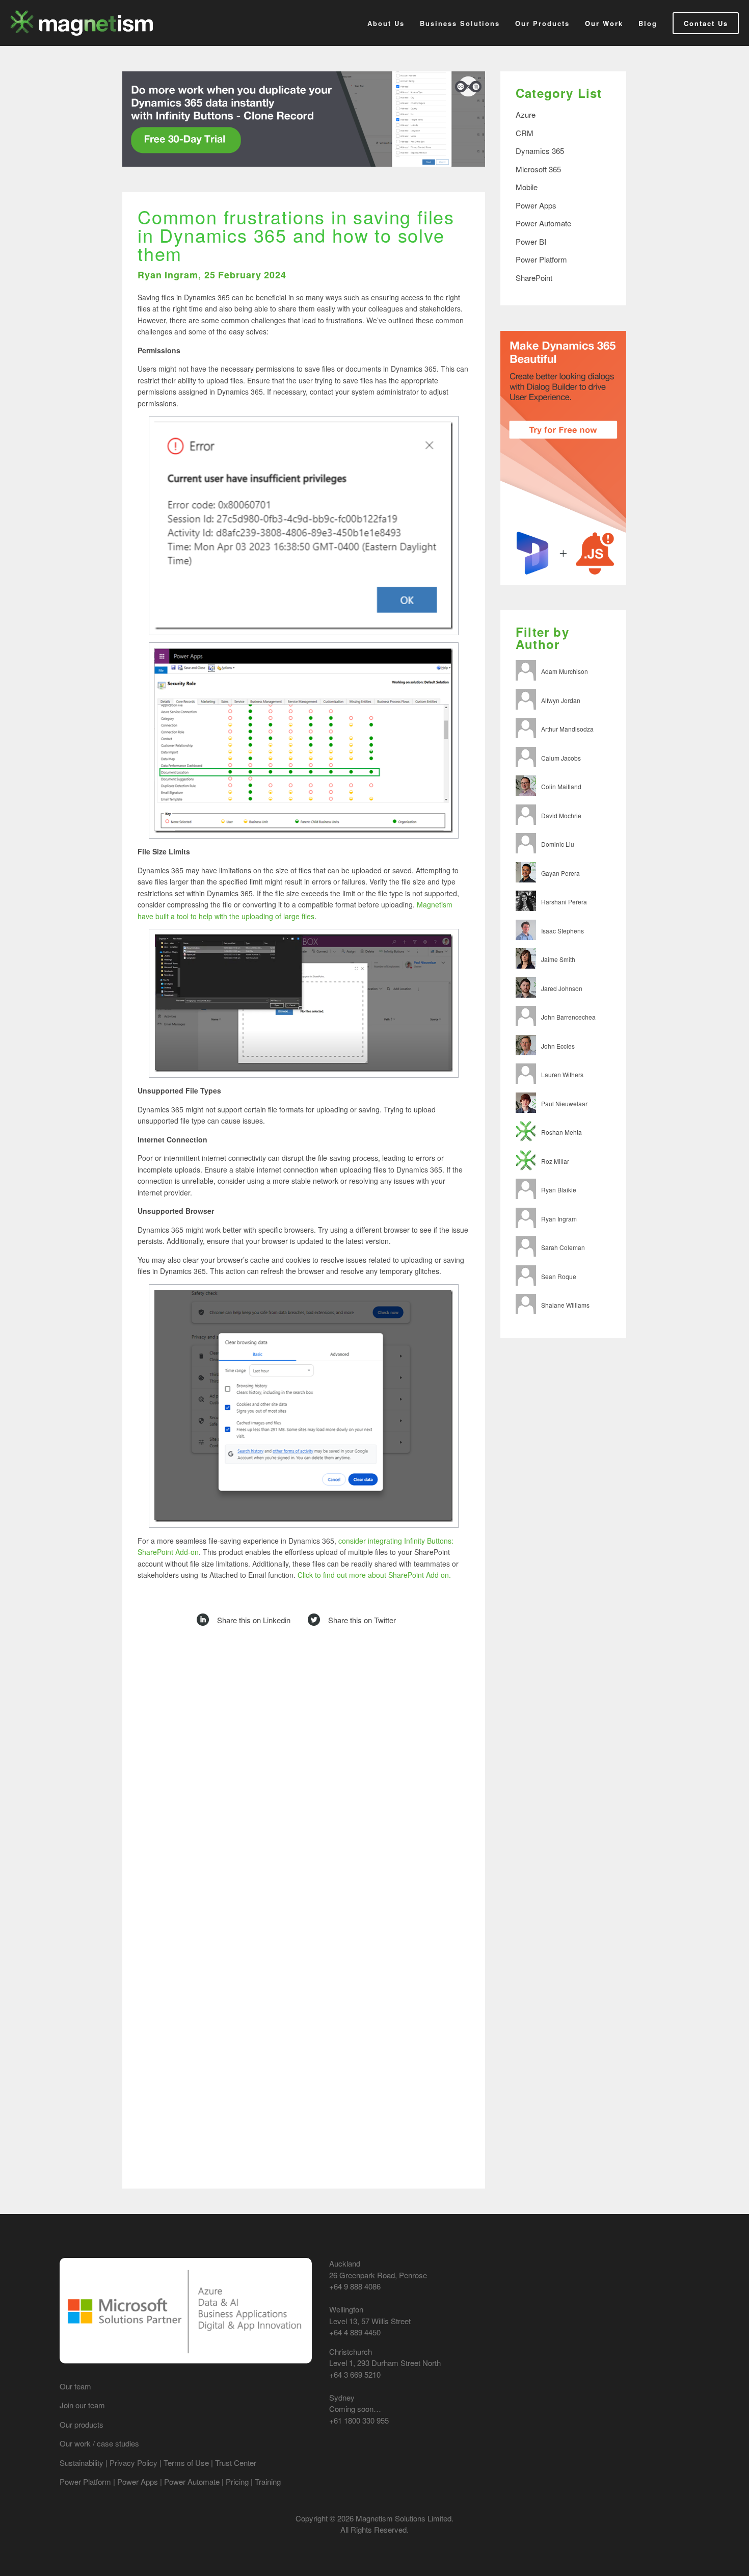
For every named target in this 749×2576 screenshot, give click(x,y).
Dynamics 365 (540, 151)
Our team (75, 2386)
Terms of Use (186, 2463)
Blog (648, 23)
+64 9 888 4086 (355, 2286)
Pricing (237, 2481)
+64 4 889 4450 (355, 2332)
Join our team (82, 2405)
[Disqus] (304, 1779)
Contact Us (706, 23)
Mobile (527, 187)
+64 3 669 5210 (355, 2374)
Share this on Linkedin (254, 1620)
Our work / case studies (99, 2443)
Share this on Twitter (362, 1620)
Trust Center (236, 2463)
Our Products (542, 23)
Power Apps (536, 205)
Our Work (604, 23)
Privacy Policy (133, 2463)
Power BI (531, 241)
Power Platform (541, 259)
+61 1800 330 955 (359, 2420)
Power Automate (543, 223)
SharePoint (534, 278)
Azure (526, 114)
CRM (525, 133)
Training (268, 2481)
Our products (82, 2424)
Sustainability (83, 2463)
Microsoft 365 (538, 169)
